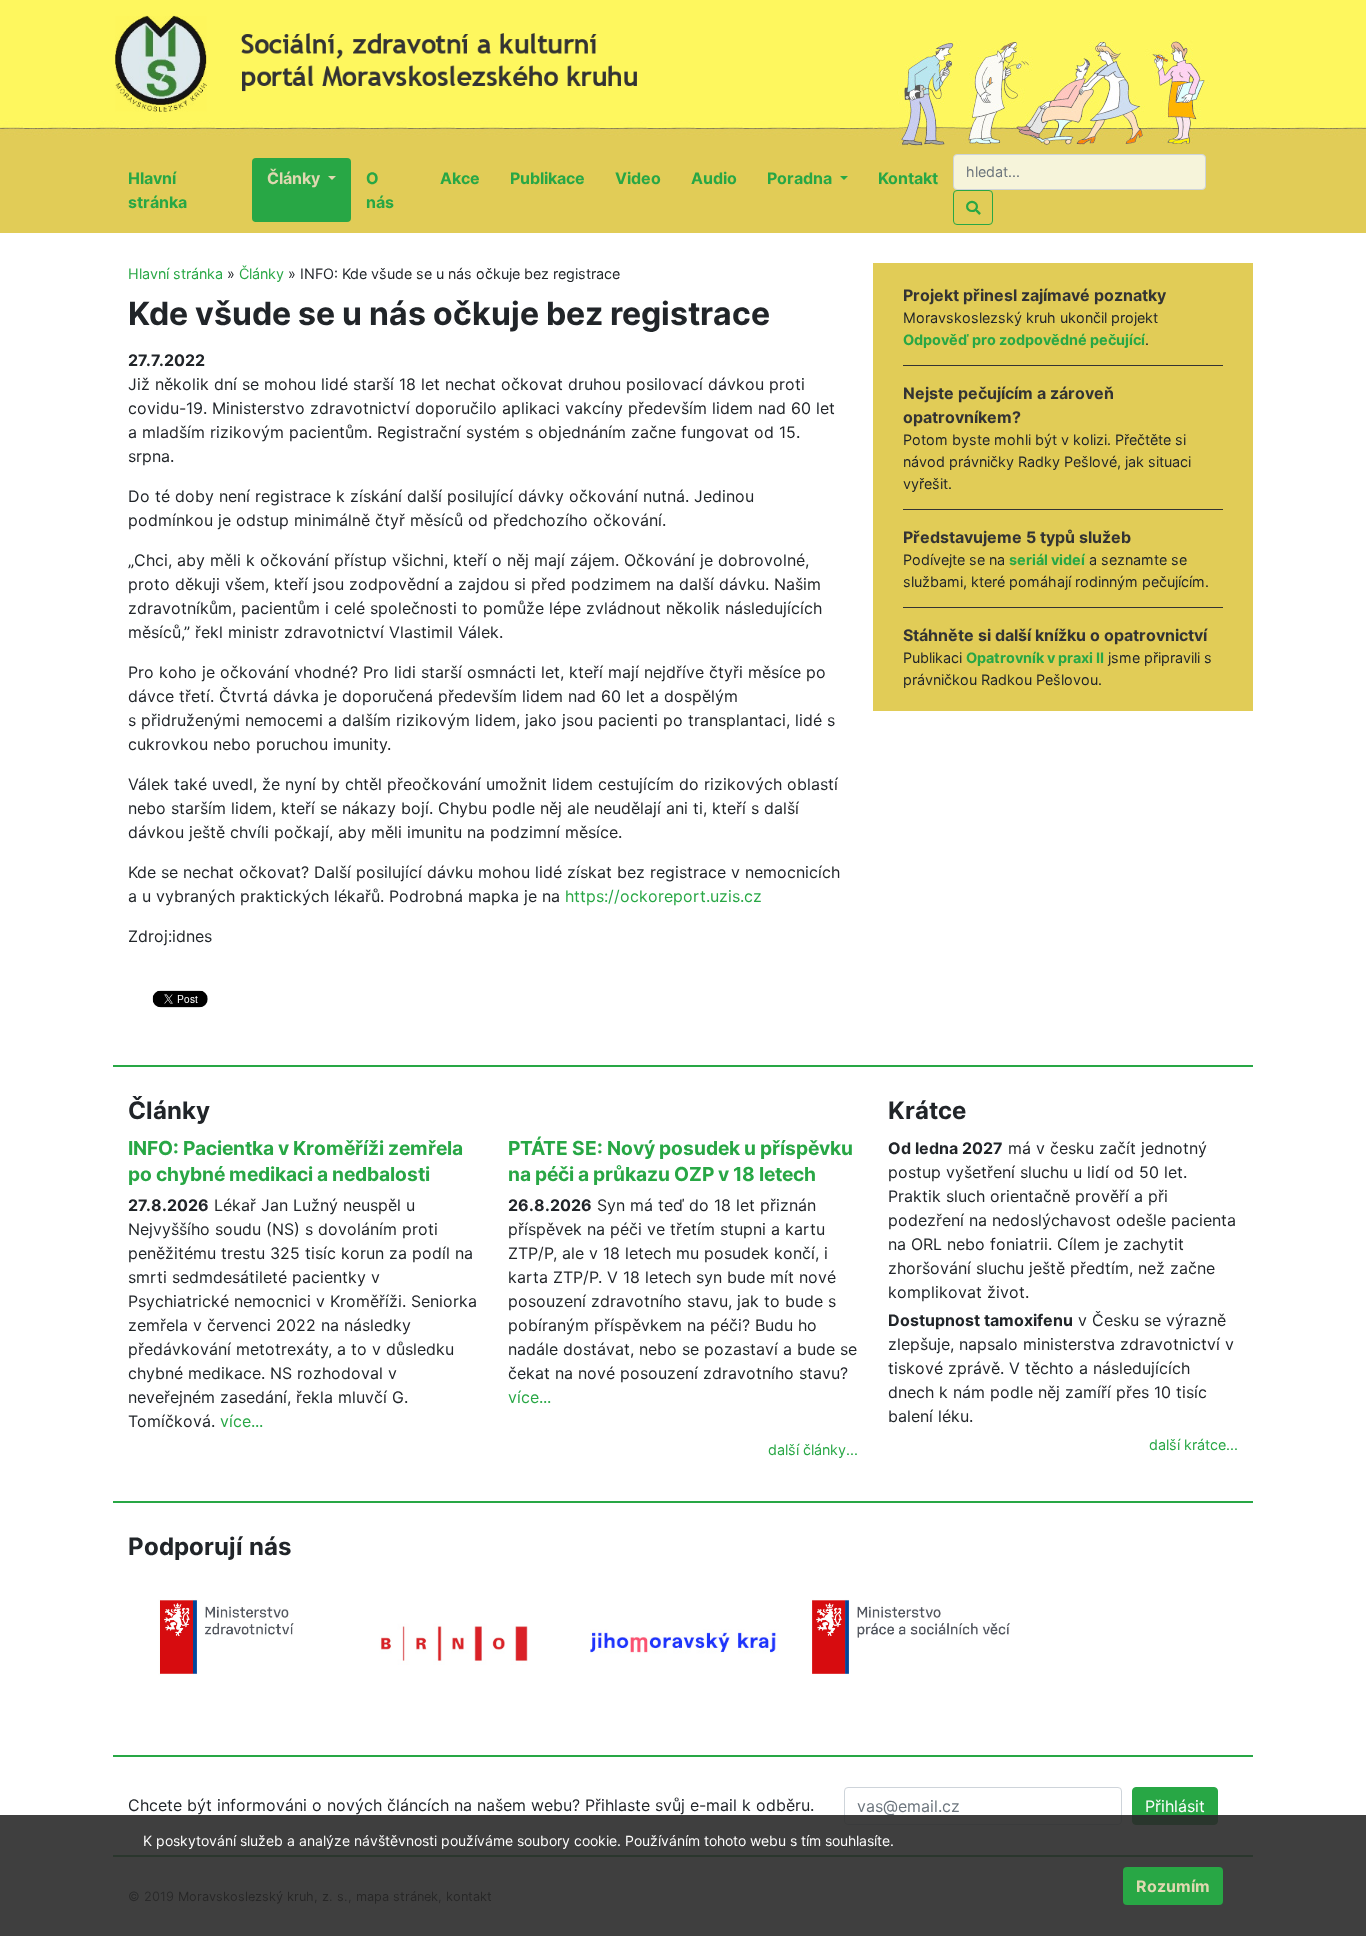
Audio (721, 177)
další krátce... (1193, 1444)
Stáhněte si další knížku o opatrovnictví (1055, 635)
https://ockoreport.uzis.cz (663, 896)
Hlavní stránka (190, 190)
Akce (467, 177)
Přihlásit (1175, 1806)
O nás (395, 190)
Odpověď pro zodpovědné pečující (1024, 339)
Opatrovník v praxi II (1035, 657)
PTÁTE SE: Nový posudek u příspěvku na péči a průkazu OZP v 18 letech (680, 1161)
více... (241, 1421)
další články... (813, 1449)
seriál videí (1047, 559)
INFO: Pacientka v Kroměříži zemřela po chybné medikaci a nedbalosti (295, 1161)
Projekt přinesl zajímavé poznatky (1034, 295)
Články (261, 273)
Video (645, 177)
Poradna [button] (801, 178)
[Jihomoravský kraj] (683, 1640)
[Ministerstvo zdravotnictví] (227, 1635)
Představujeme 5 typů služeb (1017, 537)
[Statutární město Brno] (455, 1642)
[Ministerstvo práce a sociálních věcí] (911, 1635)
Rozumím (1173, 1886)
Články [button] (295, 178)
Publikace (555, 177)
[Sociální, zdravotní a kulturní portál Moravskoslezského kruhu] (398, 55)
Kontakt (915, 177)
